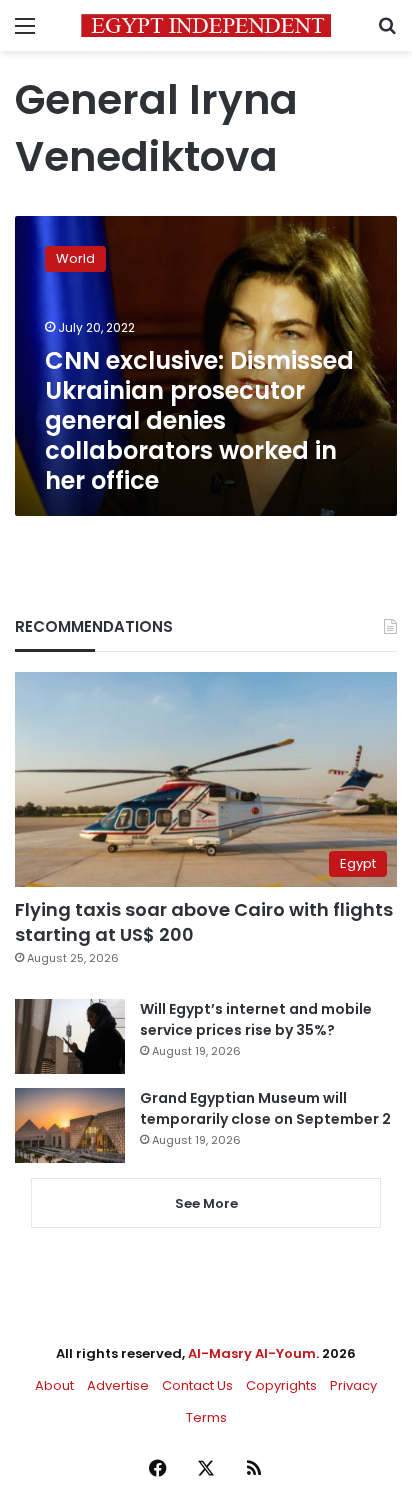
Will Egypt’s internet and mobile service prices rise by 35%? (256, 1019)
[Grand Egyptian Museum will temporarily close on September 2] (70, 1125)
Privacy (353, 1385)
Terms (206, 1417)
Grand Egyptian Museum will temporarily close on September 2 (265, 1108)
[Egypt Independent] (206, 25)
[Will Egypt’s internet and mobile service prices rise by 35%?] (70, 1036)
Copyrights (281, 1385)
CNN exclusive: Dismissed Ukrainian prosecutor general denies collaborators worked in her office (199, 420)
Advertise (118, 1385)
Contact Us (197, 1385)
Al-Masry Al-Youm (252, 1353)
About (54, 1385)
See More (206, 1203)
